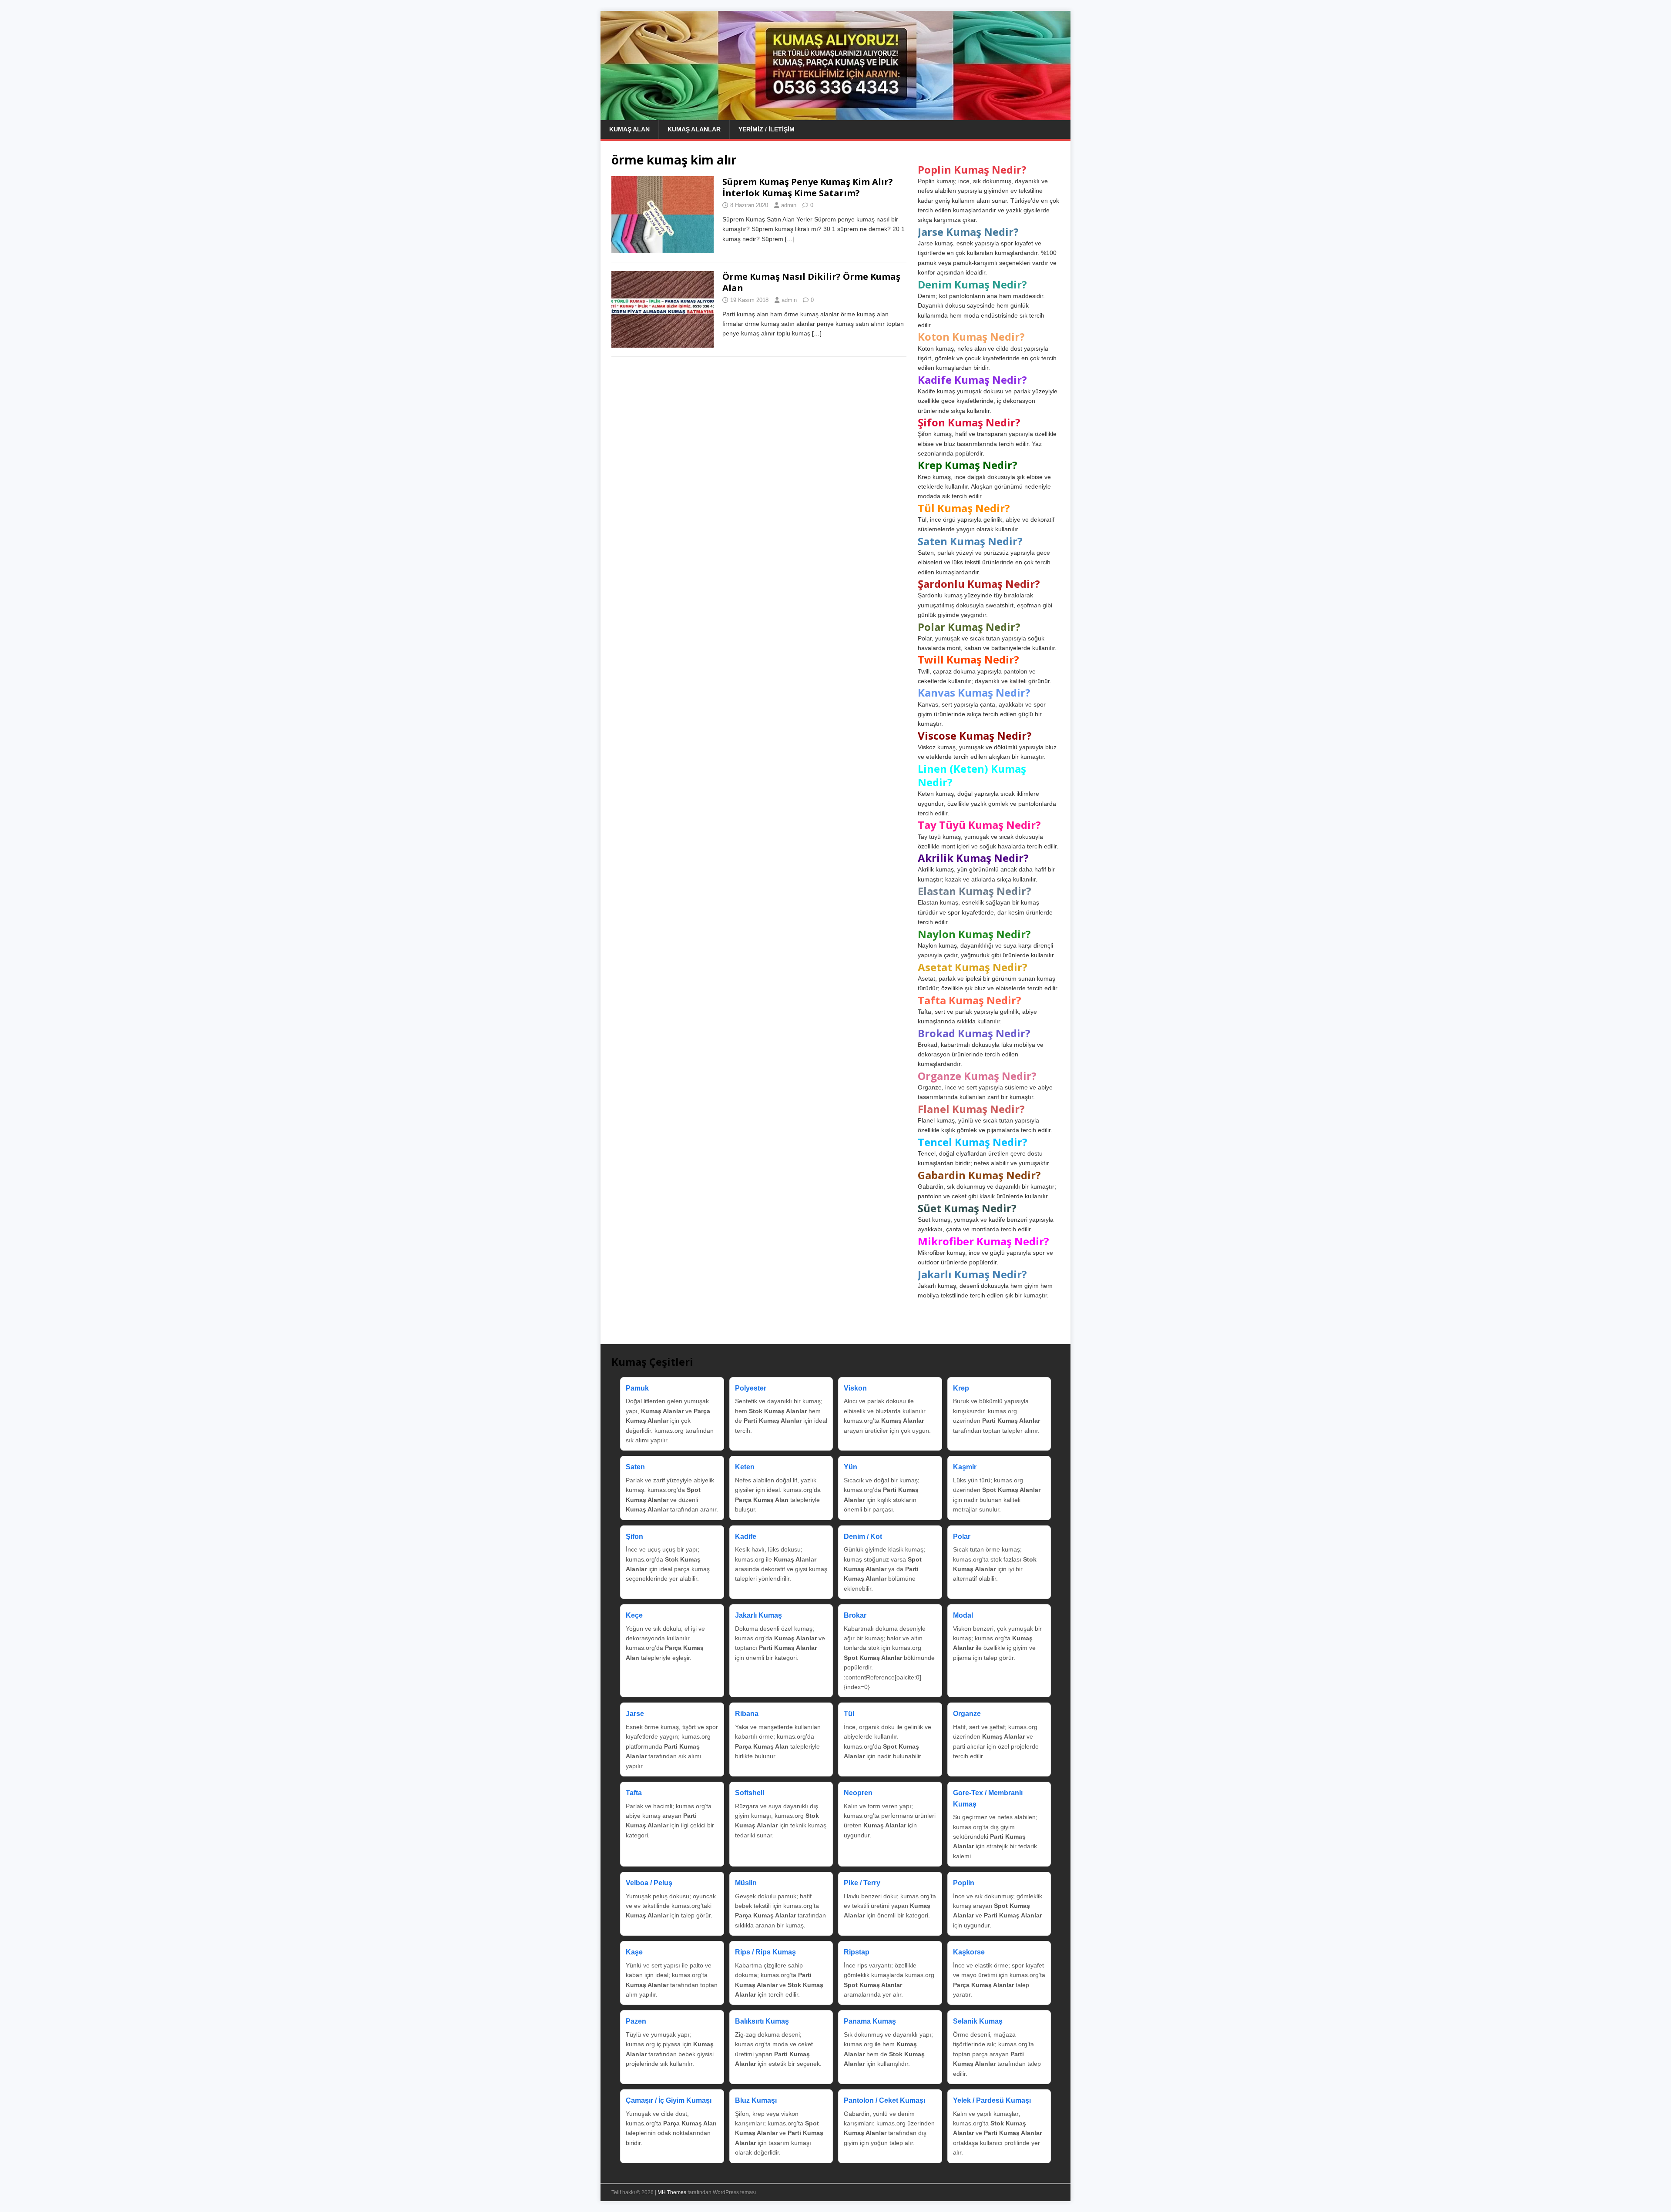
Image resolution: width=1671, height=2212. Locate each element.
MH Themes (672, 2192)
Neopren (858, 1793)
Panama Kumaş (870, 2021)
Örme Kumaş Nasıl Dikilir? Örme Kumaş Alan (811, 282)
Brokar (855, 1615)
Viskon (855, 1388)
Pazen (636, 2021)
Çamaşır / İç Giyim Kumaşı (669, 2100)
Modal (963, 1615)
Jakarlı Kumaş (758, 1615)
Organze (967, 1714)
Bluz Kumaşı (756, 2100)
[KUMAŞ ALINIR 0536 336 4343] (835, 115)
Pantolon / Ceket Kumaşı (884, 2100)
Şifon (634, 1537)
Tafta (634, 1793)
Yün (851, 1467)
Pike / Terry (862, 1883)
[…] (790, 239)
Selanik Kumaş (978, 2021)
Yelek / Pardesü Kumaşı (992, 2100)
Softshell (750, 1793)
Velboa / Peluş (649, 1883)
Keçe (634, 1615)
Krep (961, 1388)
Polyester (751, 1388)
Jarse (635, 1714)
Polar (962, 1537)
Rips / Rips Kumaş (765, 1952)
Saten (635, 1467)
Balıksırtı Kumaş (762, 2021)
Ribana (747, 1714)
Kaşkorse (969, 1952)
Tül (849, 1714)
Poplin (964, 1883)
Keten (745, 1467)
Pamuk (637, 1388)
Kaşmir (965, 1467)
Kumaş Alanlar (694, 129)
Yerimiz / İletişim (767, 129)
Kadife (746, 1537)
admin (789, 205)
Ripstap (857, 1952)
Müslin (746, 1883)
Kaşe (634, 1952)
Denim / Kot (863, 1537)
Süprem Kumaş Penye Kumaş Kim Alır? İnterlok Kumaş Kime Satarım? (808, 187)
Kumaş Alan (629, 129)
